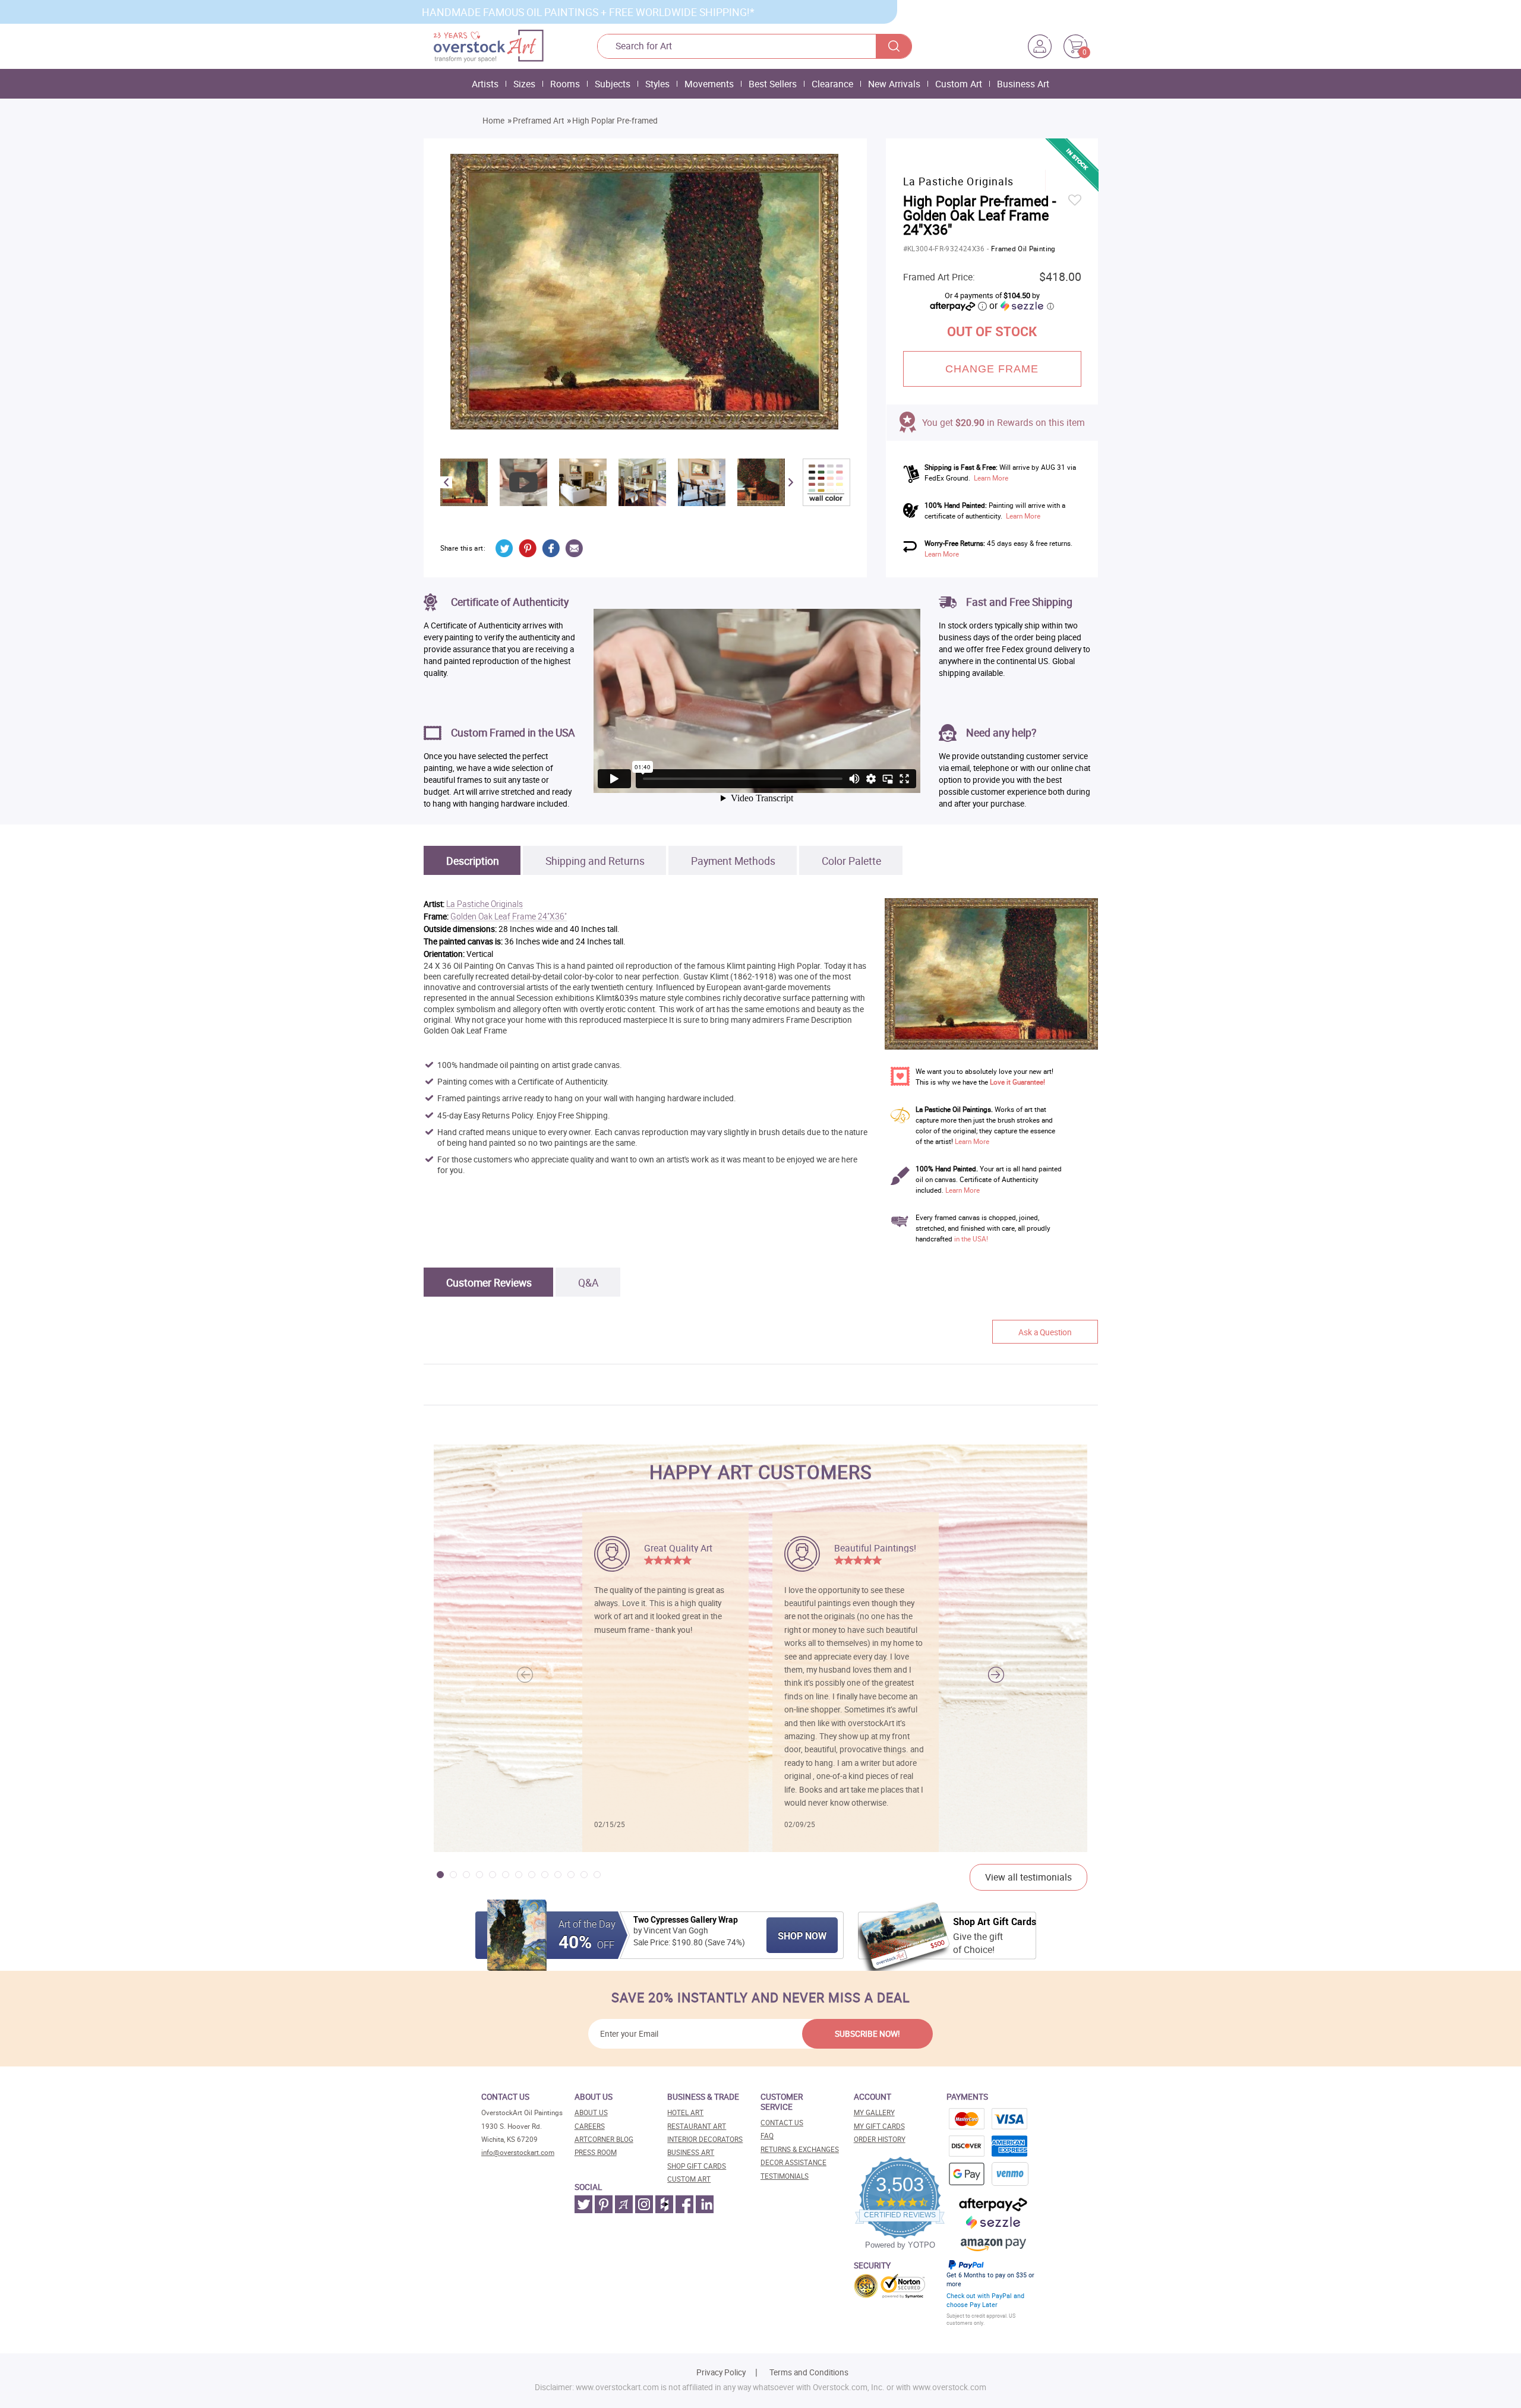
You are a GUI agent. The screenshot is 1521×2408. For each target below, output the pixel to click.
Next (791, 482)
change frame (992, 369)
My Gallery (874, 2112)
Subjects (613, 84)
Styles (657, 84)
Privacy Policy (721, 2372)
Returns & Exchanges (800, 2149)
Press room (596, 2152)
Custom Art (959, 84)
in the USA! (971, 1239)
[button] (996, 1675)
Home (493, 121)
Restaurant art (697, 2126)
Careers (590, 2126)
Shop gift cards (697, 2166)
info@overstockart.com (518, 2152)
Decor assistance (793, 2162)
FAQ (767, 2136)
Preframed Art (538, 121)
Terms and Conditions (809, 2372)
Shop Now (802, 1936)
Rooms (565, 84)
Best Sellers (773, 84)
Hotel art (685, 2112)
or (1021, 305)
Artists (485, 84)
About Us (591, 2112)
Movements (709, 84)
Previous (446, 482)
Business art (691, 2152)
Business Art (1023, 84)
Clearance (832, 84)
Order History (880, 2139)
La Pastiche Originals (485, 904)
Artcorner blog (604, 2139)
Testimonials (785, 2176)
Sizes (524, 84)
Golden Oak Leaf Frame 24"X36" (509, 917)
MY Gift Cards (879, 2126)
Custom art (689, 2179)
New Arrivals (894, 84)
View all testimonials (1028, 1877)
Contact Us (782, 2123)
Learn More (991, 478)
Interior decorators (705, 2139)
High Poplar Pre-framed (615, 121)
